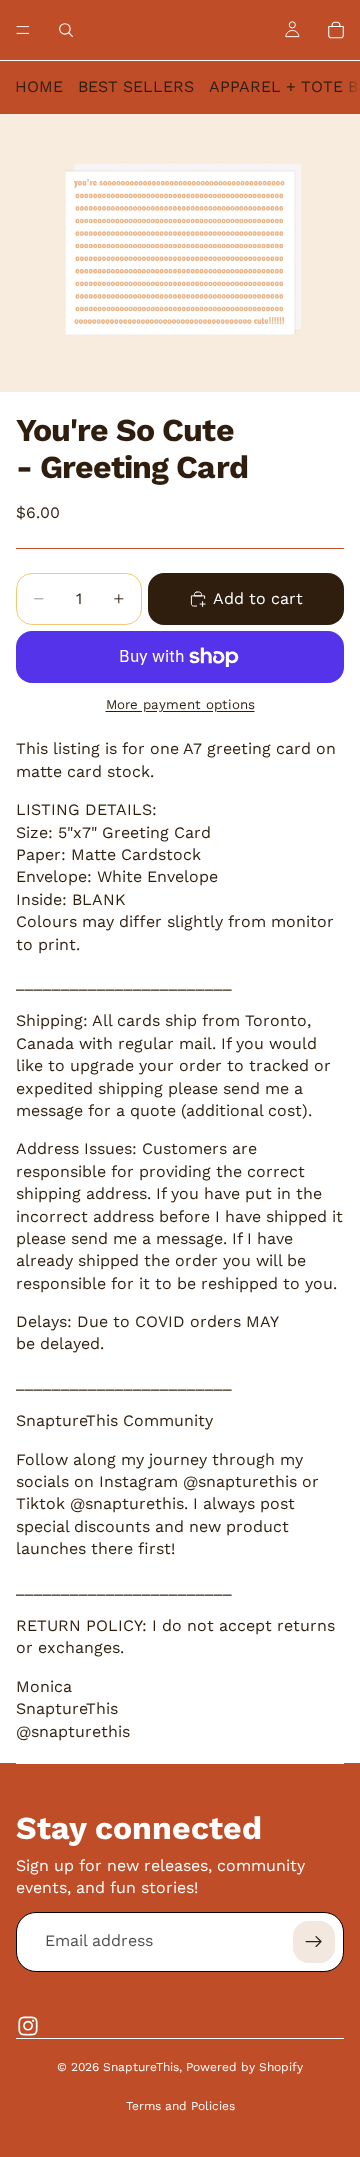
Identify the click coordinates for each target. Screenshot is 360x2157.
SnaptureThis (141, 2067)
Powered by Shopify (244, 2067)
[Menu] (23, 30)
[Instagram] (28, 2026)
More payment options (180, 704)
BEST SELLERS (136, 86)
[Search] (66, 30)
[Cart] (336, 30)
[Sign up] (314, 1942)
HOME (39, 86)
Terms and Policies (180, 2106)
